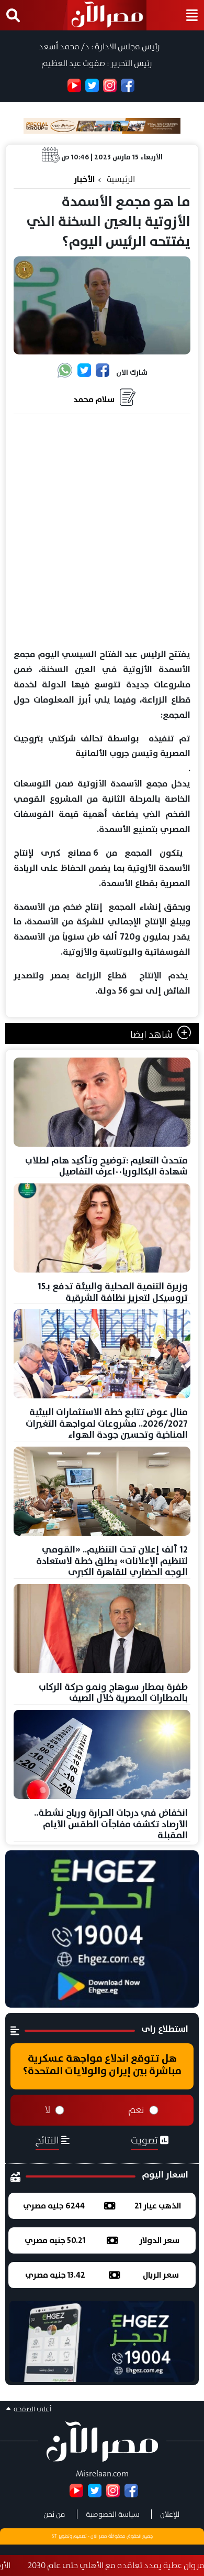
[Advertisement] (102, 532)
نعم (136, 2110)
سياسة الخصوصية (113, 2514)
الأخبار (84, 179)
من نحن (54, 2514)
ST (54, 2536)
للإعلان (170, 2514)
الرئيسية (121, 179)
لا (48, 2110)
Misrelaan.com (102, 2473)
